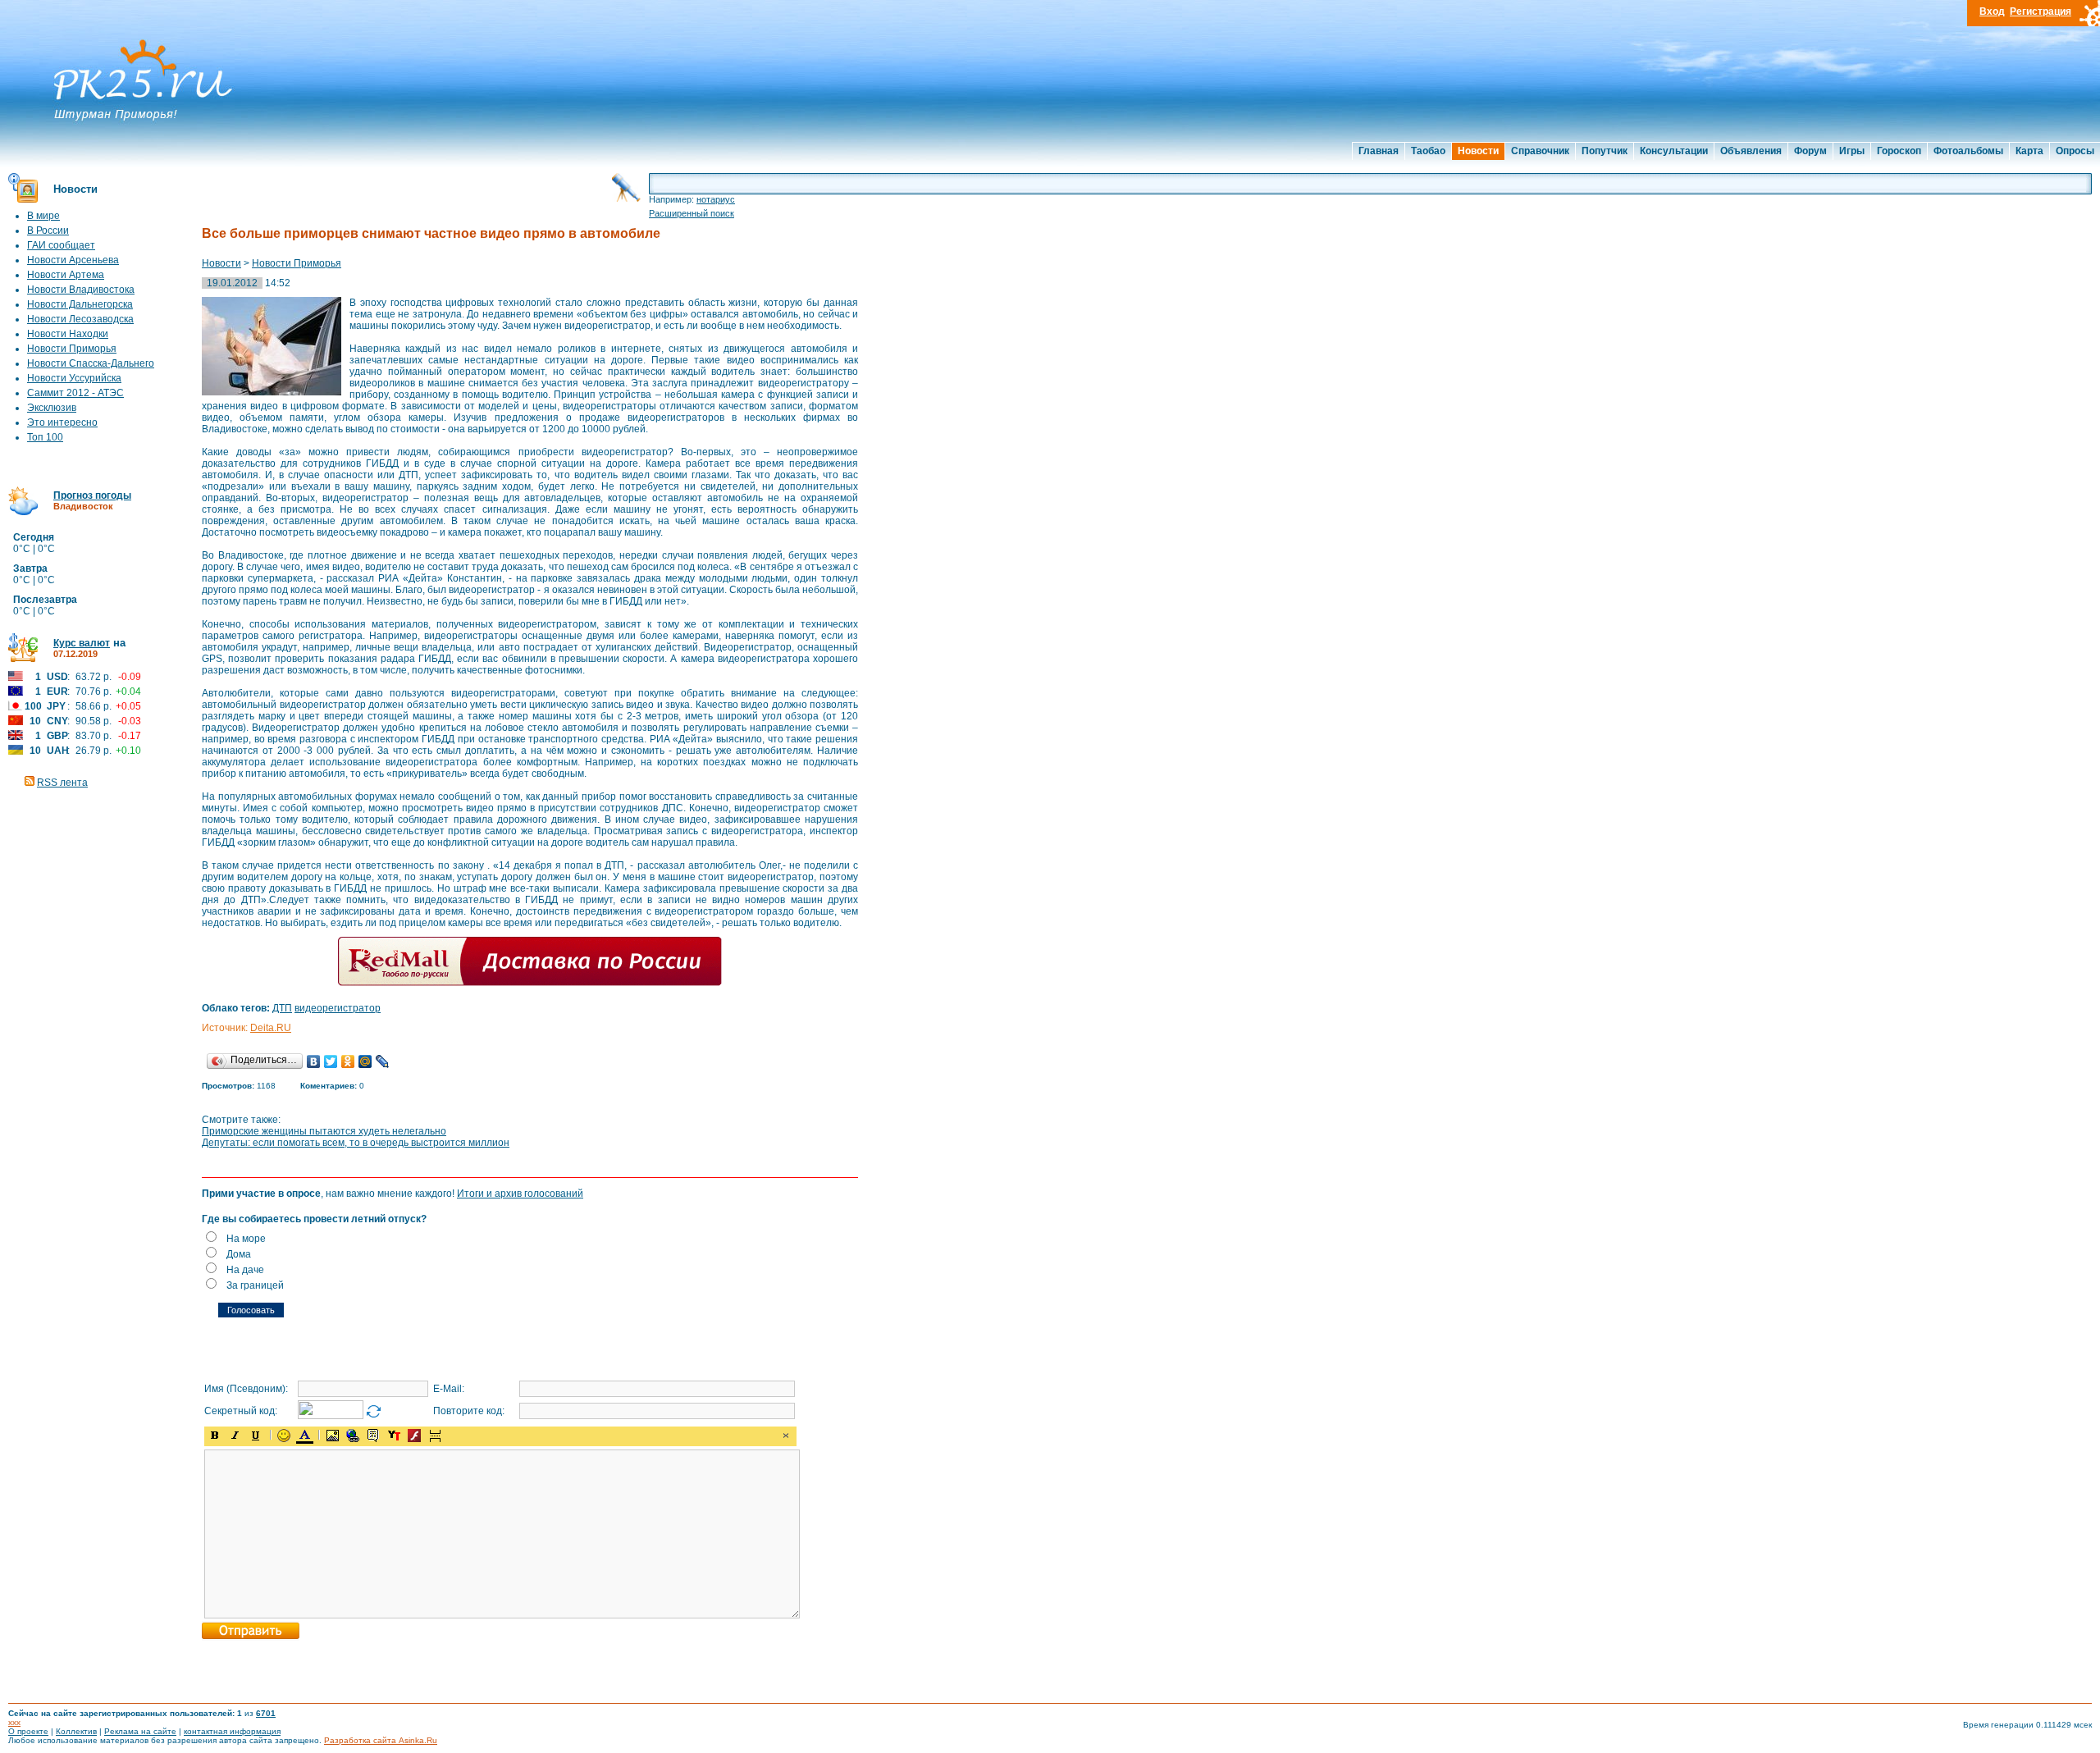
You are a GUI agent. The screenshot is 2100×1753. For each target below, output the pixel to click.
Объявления (1751, 151)
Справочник (1540, 151)
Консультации (1674, 151)
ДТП (282, 1008)
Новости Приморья (72, 349)
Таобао (1428, 151)
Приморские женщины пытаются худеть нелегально (324, 1131)
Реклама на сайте (140, 1731)
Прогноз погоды (92, 495)
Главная (1379, 151)
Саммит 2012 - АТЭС (75, 393)
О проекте (28, 1731)
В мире (43, 216)
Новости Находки (68, 334)
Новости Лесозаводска (80, 319)
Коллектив (76, 1731)
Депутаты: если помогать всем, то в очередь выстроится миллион (356, 1143)
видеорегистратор (338, 1008)
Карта (2029, 151)
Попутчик (1605, 151)
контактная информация (232, 1731)
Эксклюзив (52, 408)
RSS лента (62, 783)
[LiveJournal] (383, 1061)
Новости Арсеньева (73, 260)
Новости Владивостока (81, 290)
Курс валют (82, 643)
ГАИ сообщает (61, 245)
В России (48, 231)
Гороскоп (1899, 151)
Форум (1810, 151)
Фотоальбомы (1968, 151)
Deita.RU (271, 1028)
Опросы (2075, 151)
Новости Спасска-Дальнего (91, 363)
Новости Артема (66, 275)
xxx (14, 1722)
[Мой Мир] (365, 1061)
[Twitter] (331, 1061)
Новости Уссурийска (74, 378)
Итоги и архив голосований (520, 1194)
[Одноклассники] (348, 1061)
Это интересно (62, 422)
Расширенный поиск (692, 213)
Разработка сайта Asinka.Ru (381, 1740)
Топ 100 (45, 437)
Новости (1478, 151)
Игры (1852, 151)
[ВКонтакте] (314, 1061)
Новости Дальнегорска (80, 304)
